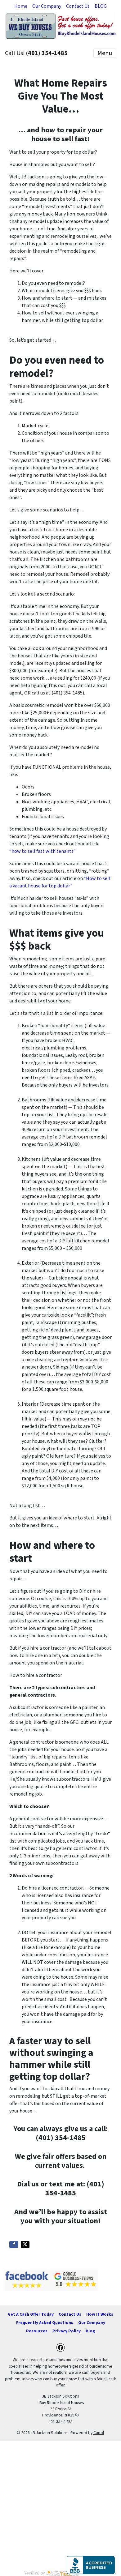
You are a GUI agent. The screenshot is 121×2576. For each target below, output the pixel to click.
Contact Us (78, 6)
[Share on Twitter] (25, 2245)
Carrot (99, 2433)
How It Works (100, 2314)
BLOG (101, 6)
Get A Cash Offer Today (31, 2314)
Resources (37, 2331)
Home (21, 6)
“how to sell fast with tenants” (43, 851)
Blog (90, 2331)
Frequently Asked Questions (45, 2323)
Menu (105, 53)
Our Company (47, 6)
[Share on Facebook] (14, 2245)
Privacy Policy (67, 2331)
